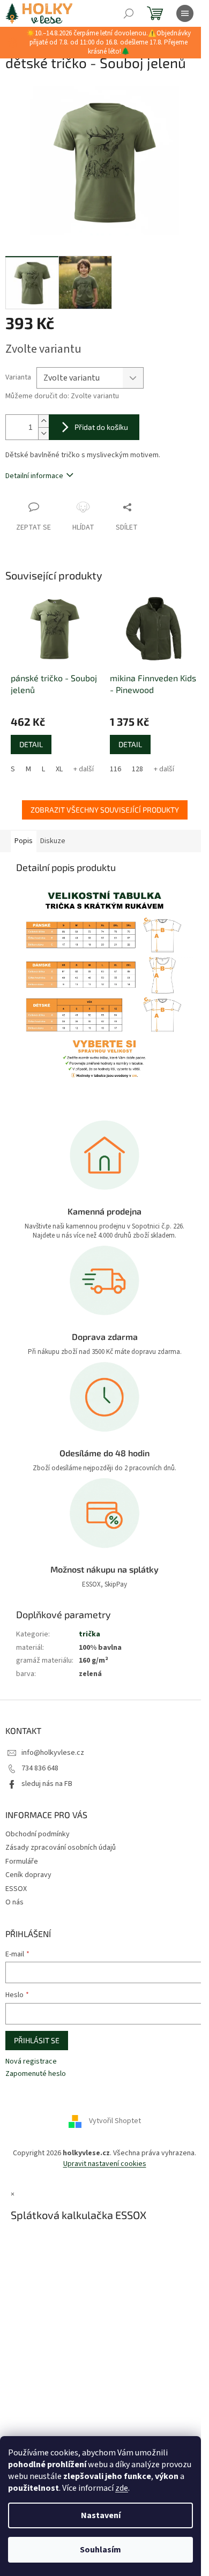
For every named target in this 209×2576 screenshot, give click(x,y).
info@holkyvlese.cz (53, 1753)
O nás (14, 1902)
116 (115, 769)
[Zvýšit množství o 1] (43, 421)
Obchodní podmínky (38, 1834)
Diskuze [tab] (53, 841)
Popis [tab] (24, 841)
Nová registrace (31, 2062)
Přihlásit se (37, 2040)
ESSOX (16, 1889)
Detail (31, 744)
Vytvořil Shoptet (115, 2121)
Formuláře (22, 1862)
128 (137, 769)
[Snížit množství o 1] (43, 433)
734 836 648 (40, 1768)
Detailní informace (34, 476)
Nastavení (101, 2515)
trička (89, 1634)
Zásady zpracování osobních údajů (61, 1848)
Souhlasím (100, 2550)
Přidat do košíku (101, 427)
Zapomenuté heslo (36, 2074)
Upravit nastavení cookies (105, 2164)
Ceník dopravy (28, 1875)
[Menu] (185, 13)
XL (59, 769)
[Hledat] (129, 13)
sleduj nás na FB (47, 1784)
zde (122, 2488)
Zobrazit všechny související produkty (105, 810)
